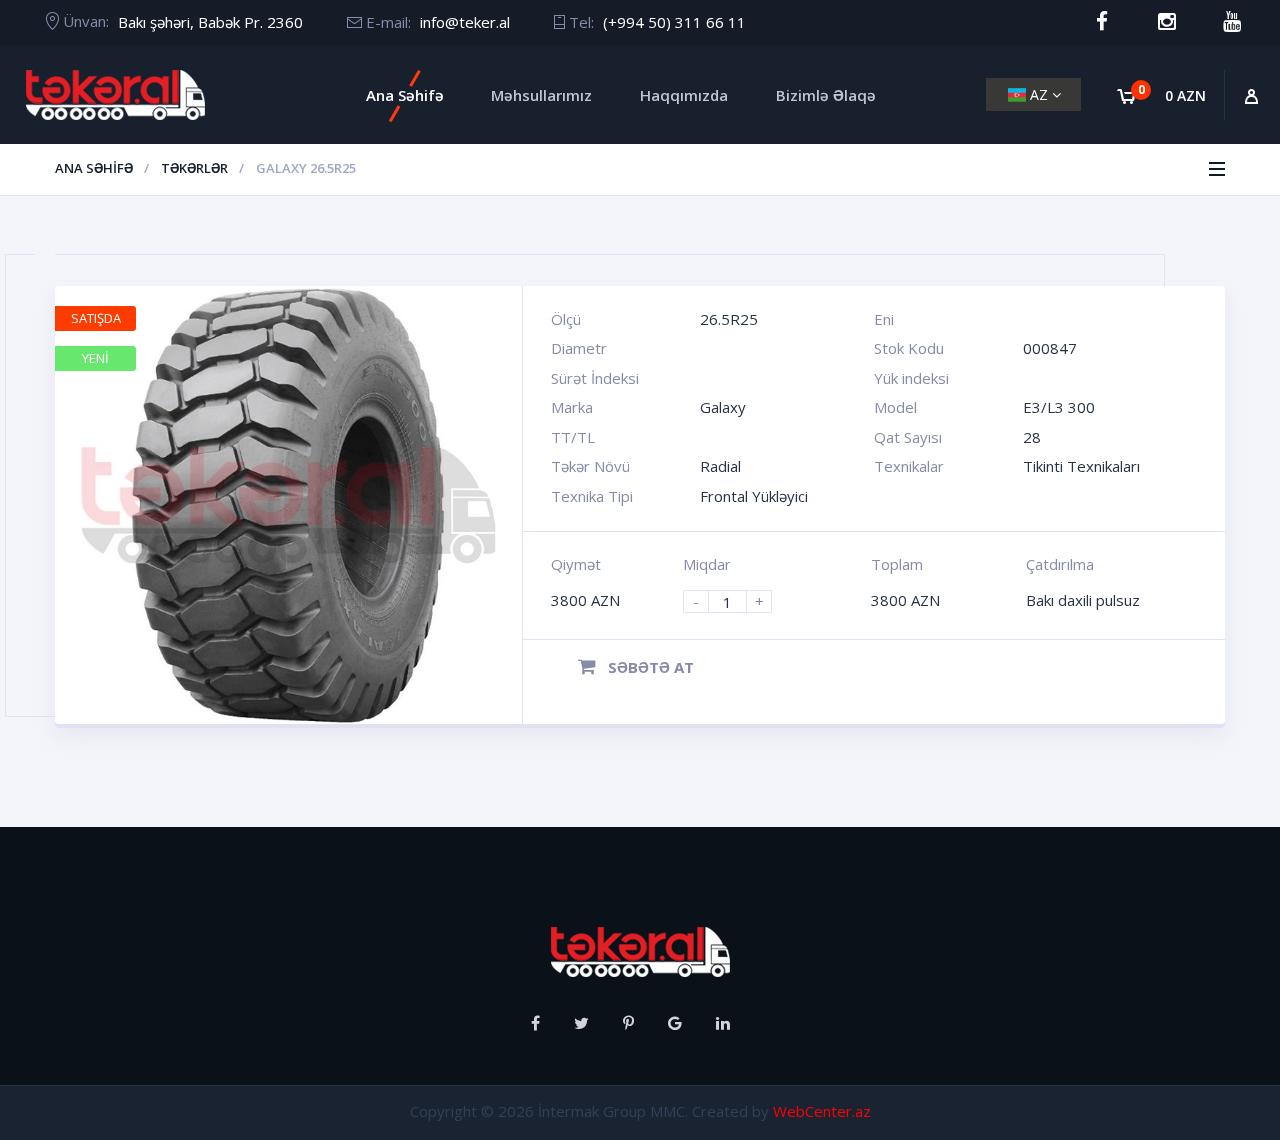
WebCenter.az (822, 1111)
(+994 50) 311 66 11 (674, 22)
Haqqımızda (684, 95)
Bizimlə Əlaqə (826, 95)
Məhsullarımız (541, 95)
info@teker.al (465, 22)
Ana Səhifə (405, 95)
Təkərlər (194, 168)
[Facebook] (1101, 21)
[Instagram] (1166, 21)
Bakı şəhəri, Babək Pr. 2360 (210, 22)
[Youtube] (1231, 21)
